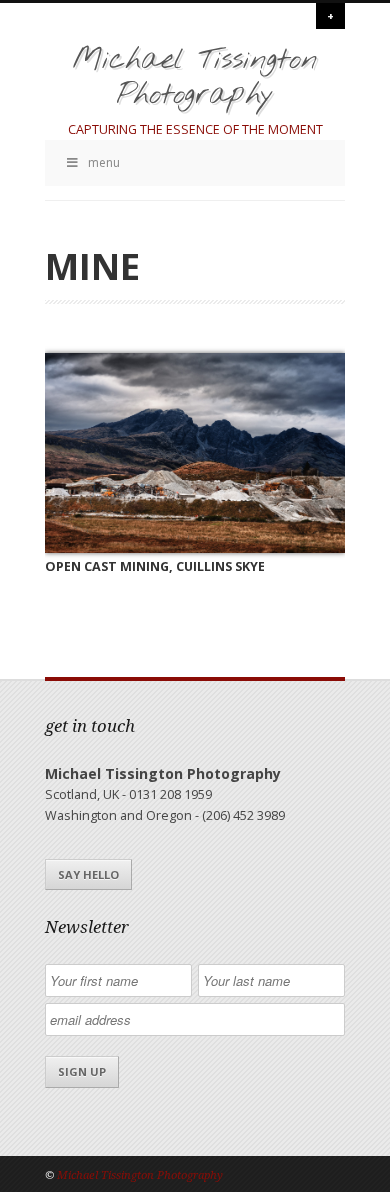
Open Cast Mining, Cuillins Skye (155, 566)
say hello (88, 874)
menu (104, 162)
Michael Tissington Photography (195, 77)
